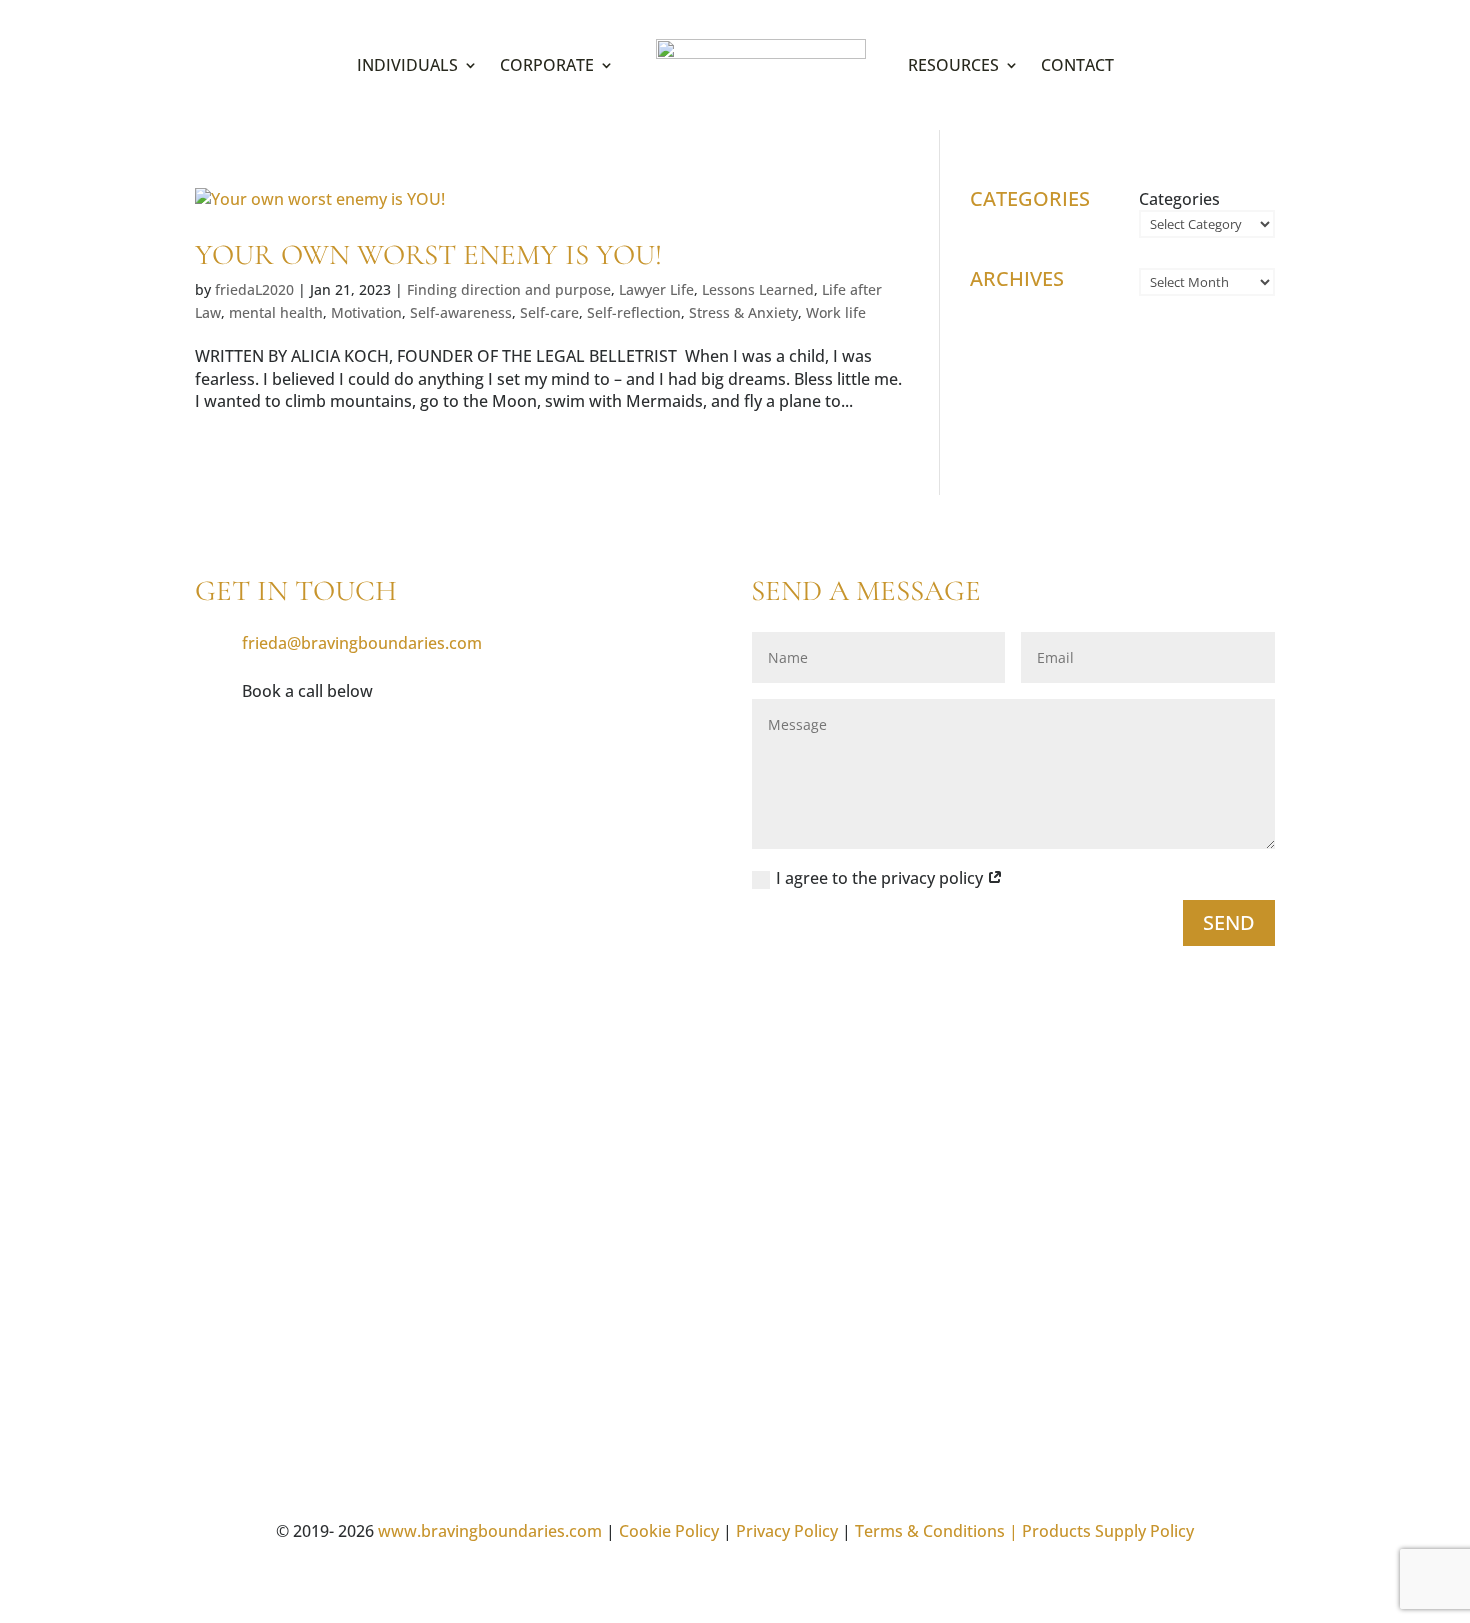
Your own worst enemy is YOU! (428, 254)
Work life (836, 312)
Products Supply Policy (1108, 1531)
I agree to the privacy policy (881, 878)
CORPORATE (547, 65)
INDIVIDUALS (407, 65)
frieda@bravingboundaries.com (362, 643)
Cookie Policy (669, 1531)
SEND (1229, 922)
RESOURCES (953, 65)
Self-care (549, 312)
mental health (276, 312)
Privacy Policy (787, 1531)
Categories (1179, 199)
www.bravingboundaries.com (490, 1531)
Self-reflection (634, 312)
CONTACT (1077, 65)
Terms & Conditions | (936, 1531)
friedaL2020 (254, 289)
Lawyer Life (656, 289)
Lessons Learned (758, 289)
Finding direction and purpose (509, 289)
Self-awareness (461, 312)
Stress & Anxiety (743, 312)
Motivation (366, 312)
